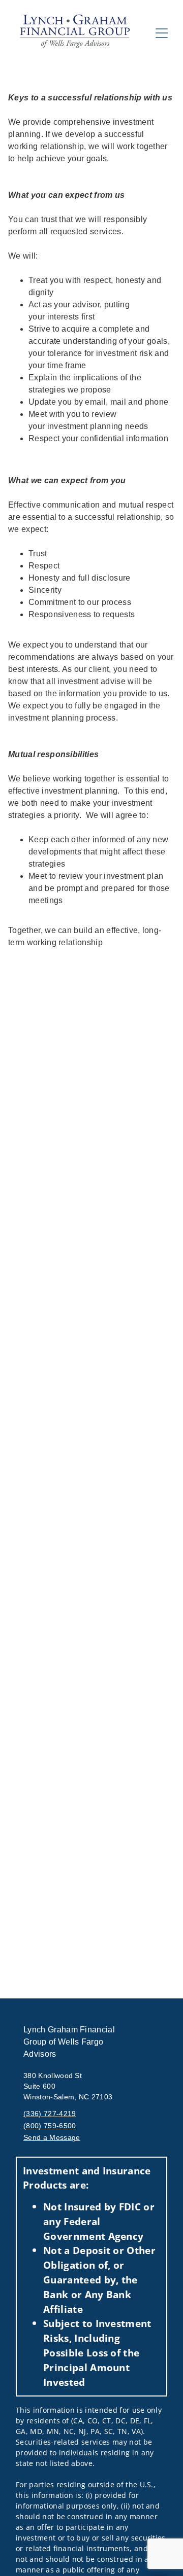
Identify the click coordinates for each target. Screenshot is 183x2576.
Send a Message (52, 2137)
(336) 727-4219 (50, 2114)
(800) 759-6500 (50, 2126)
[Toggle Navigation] (162, 33)
